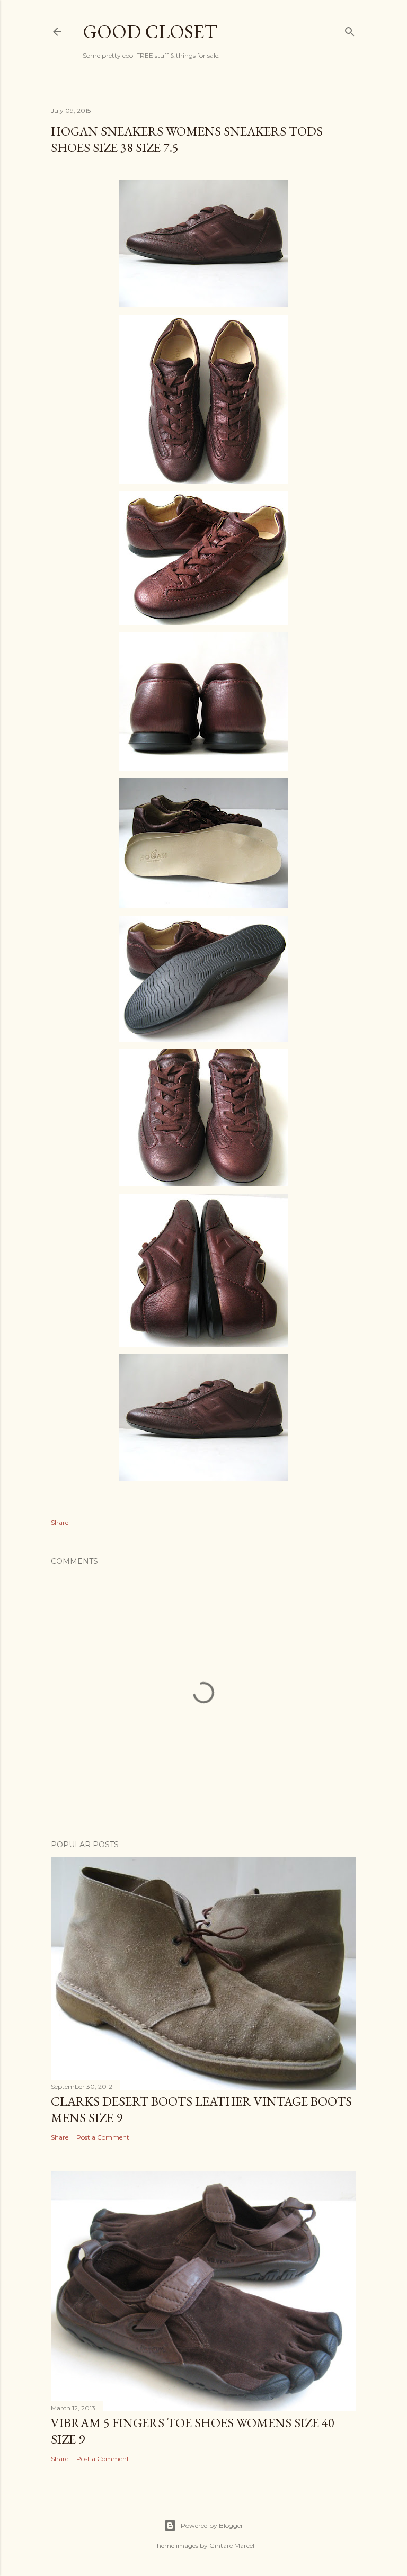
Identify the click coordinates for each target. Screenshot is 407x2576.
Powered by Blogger (212, 2525)
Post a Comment (103, 2137)
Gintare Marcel (232, 2546)
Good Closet (150, 32)
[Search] (350, 30)
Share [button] (60, 1522)
